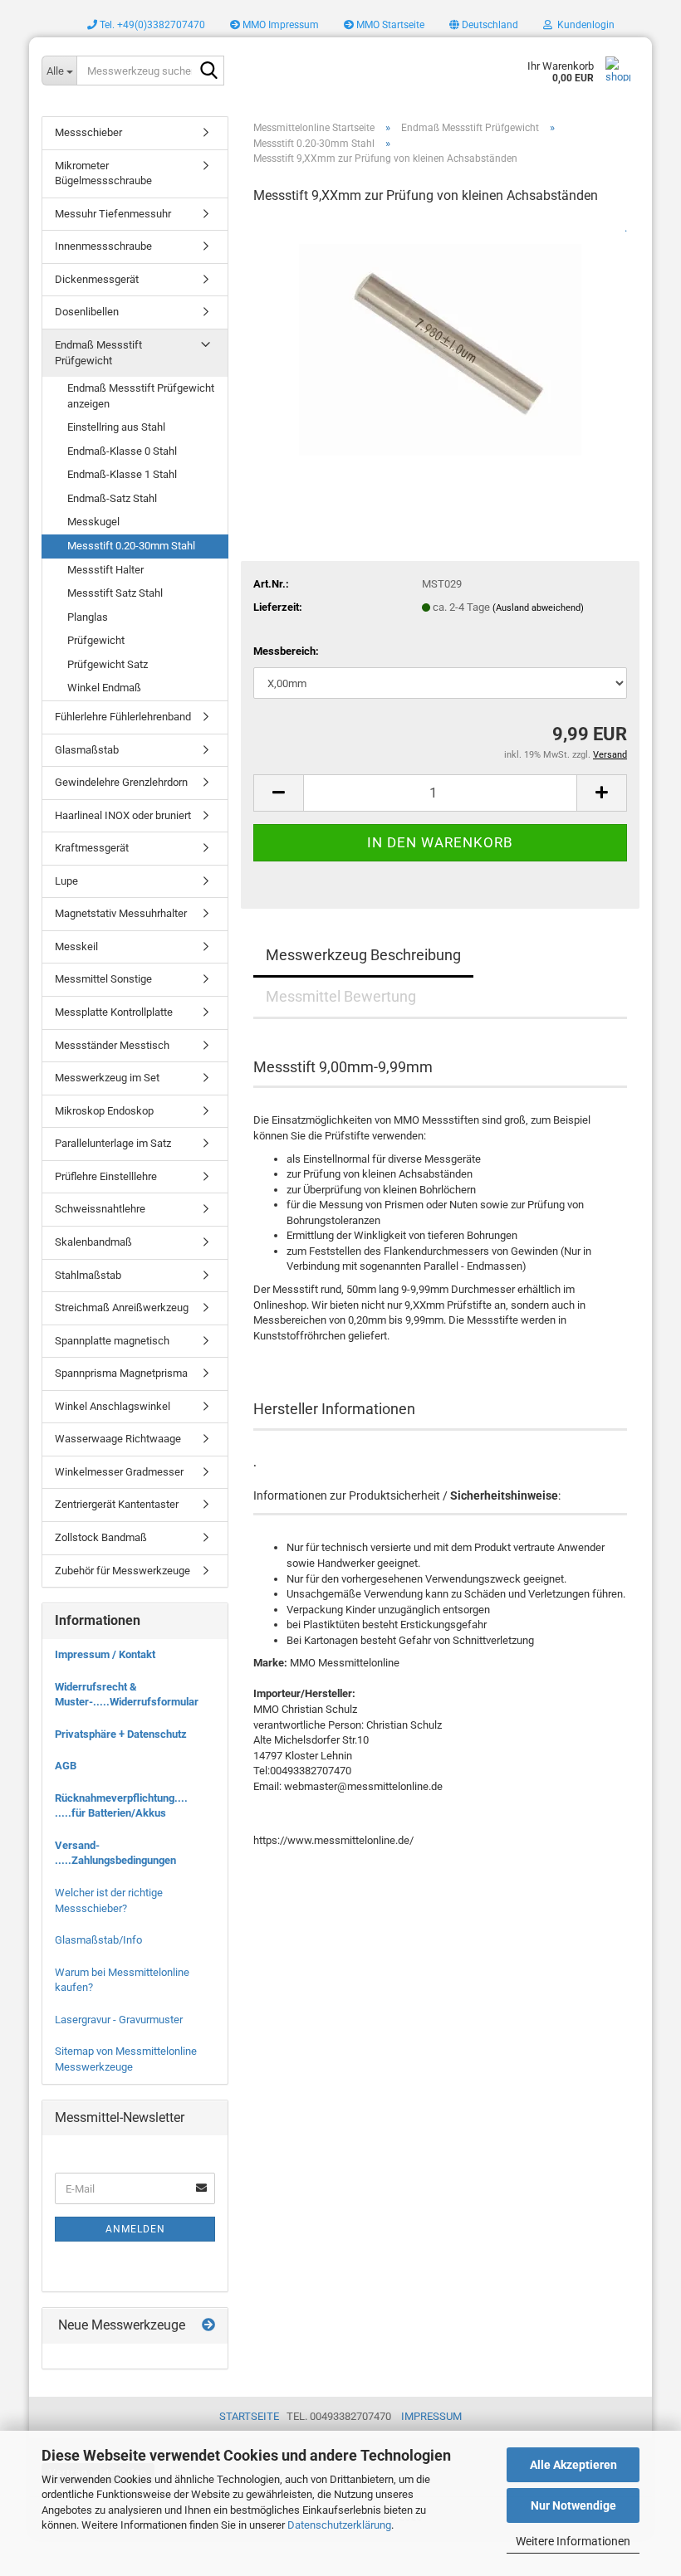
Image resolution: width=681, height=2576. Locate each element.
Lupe (66, 881)
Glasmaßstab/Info (98, 1940)
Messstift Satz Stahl (115, 593)
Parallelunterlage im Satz (113, 1143)
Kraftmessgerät (92, 848)
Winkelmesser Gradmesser (119, 1472)
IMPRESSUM (431, 2416)
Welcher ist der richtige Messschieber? (109, 1900)
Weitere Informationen (573, 2541)
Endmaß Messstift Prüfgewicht (98, 353)
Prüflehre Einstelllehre (106, 1176)
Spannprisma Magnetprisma (121, 1373)
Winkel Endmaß (104, 688)
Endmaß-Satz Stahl (112, 498)
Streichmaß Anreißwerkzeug (122, 1308)
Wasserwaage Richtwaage (118, 1439)
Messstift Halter (105, 570)
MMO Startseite (389, 25)
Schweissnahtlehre (100, 1209)
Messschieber (88, 132)
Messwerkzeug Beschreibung (363, 955)
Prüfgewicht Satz (108, 664)
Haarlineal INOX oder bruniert (123, 815)
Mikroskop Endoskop (104, 1111)
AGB (66, 1766)
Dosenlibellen (87, 312)
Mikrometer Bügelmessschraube (103, 173)
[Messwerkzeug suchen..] (208, 71)
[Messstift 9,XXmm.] (440, 344)
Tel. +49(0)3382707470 (151, 25)
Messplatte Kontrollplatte (114, 1012)
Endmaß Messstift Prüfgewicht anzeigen (141, 396)
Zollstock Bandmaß (101, 1537)
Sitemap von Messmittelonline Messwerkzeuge (126, 2059)
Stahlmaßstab (88, 1275)
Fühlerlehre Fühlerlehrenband (123, 717)
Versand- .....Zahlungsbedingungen (115, 1853)
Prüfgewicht (96, 640)
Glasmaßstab (87, 750)
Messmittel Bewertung (341, 996)
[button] (484, 25)
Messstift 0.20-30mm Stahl (131, 546)
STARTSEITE (249, 2416)
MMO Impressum (279, 25)
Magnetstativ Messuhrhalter (121, 913)
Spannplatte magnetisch (112, 1341)
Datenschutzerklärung (339, 2525)
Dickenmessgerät (97, 279)
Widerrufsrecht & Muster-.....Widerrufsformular (127, 1695)
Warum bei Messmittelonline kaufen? (122, 1980)
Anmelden (135, 2229)
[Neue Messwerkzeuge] (208, 2326)
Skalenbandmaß (93, 1242)
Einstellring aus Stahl (116, 427)
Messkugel (93, 522)
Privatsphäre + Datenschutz (121, 1734)
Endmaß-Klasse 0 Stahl (122, 451)
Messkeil (76, 946)
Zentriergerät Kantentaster (117, 1504)
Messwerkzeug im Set (107, 1078)
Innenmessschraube (103, 246)
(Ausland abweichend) (538, 608)
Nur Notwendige (573, 2505)
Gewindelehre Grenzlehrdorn (121, 782)
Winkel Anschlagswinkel (113, 1406)
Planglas (88, 617)
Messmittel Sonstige (103, 979)
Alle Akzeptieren (573, 2465)
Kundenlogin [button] (583, 25)
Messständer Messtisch (112, 1045)
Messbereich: (286, 651)
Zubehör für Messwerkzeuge (122, 1571)
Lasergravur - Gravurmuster (119, 2020)
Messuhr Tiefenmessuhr (113, 214)
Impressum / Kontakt (105, 1654)
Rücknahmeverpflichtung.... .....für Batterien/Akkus (121, 1806)
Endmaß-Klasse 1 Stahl (122, 474)
